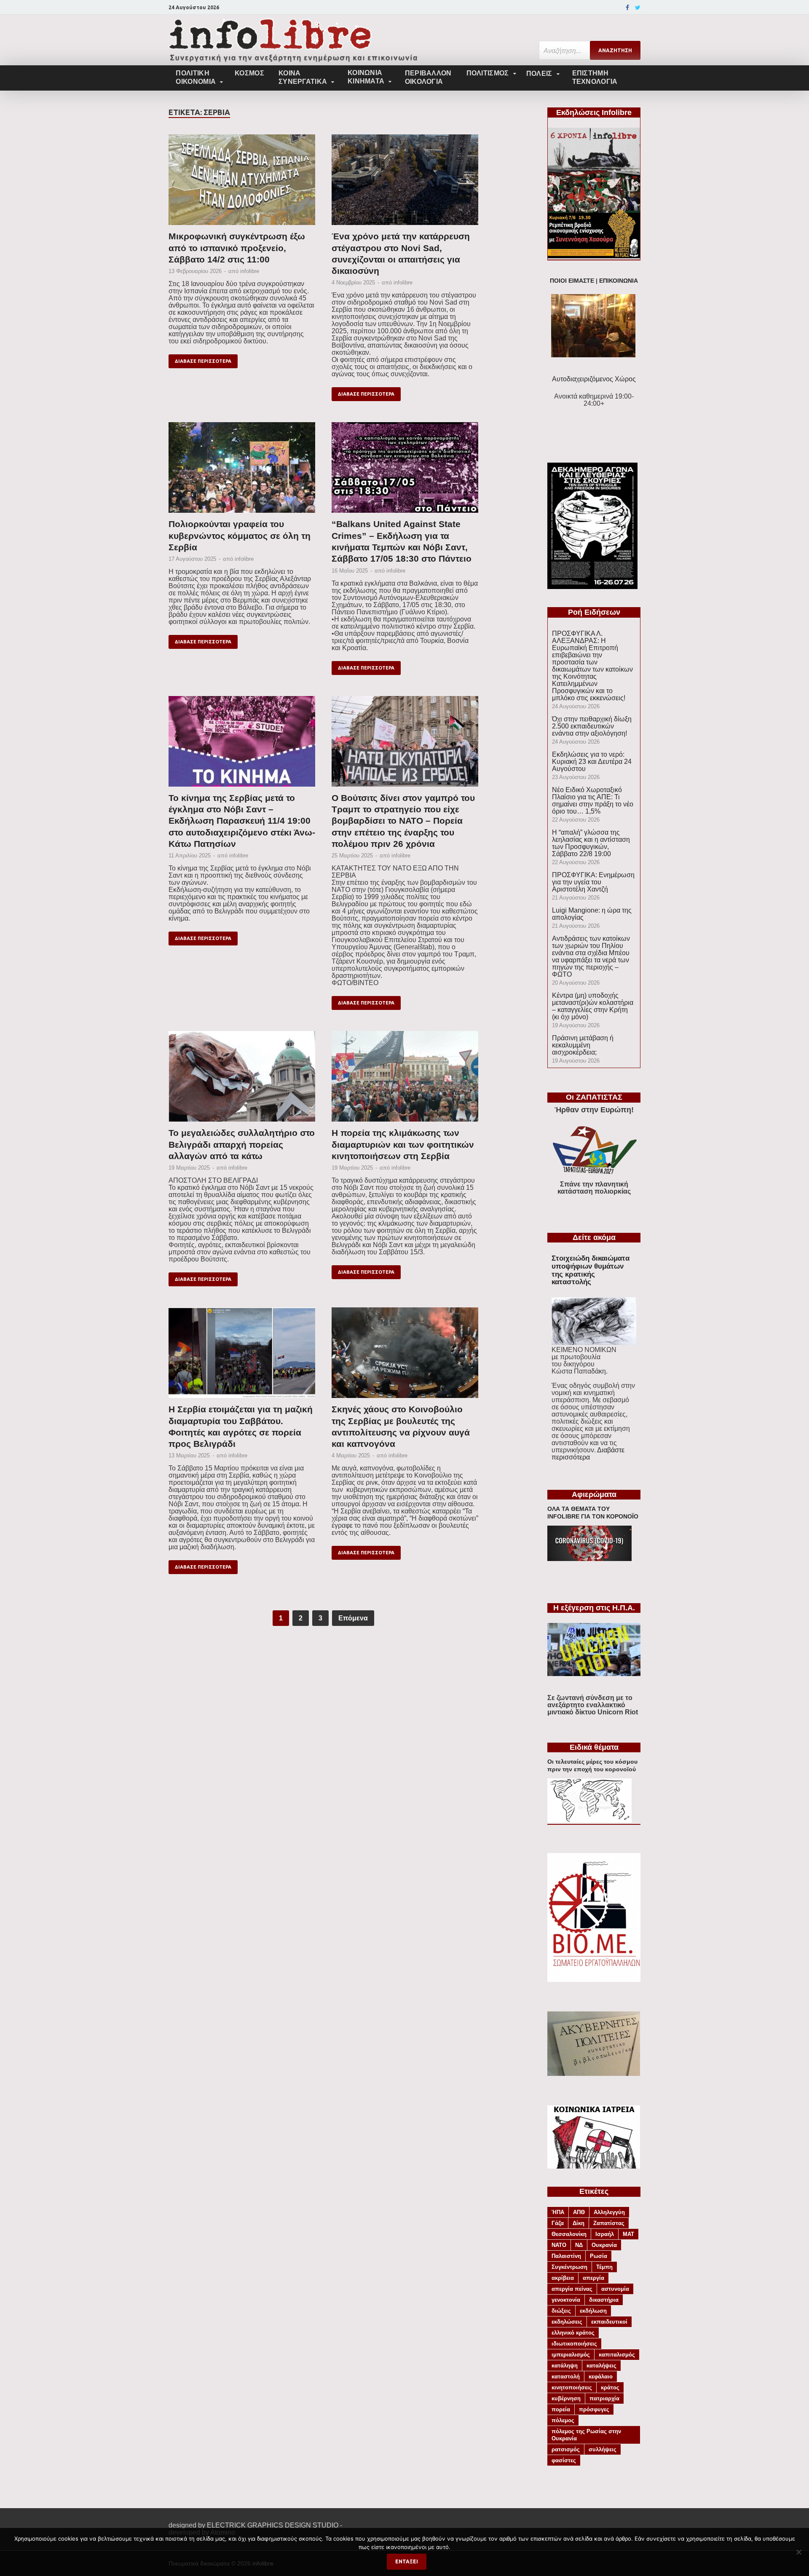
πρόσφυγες (594, 2409)
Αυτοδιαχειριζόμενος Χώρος (594, 379)
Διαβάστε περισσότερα (588, 1454)
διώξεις (561, 2311)
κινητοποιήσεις (572, 2387)
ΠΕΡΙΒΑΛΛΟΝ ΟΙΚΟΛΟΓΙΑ (428, 77)
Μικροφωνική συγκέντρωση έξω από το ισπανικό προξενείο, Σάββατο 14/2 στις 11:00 (237, 248)
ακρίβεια (563, 2278)
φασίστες (564, 2460)
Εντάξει (407, 2561)
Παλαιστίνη (566, 2256)
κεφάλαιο (601, 2377)
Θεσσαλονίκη (569, 2234)
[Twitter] (638, 8)
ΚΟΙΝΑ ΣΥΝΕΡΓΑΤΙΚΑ (303, 77)
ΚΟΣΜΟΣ (249, 73)
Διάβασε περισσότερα (203, 361)
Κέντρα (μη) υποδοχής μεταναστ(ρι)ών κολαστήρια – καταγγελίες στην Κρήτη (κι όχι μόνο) (593, 1006)
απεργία (593, 2278)
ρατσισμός (566, 2449)
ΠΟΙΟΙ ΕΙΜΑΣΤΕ (572, 281)
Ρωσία (599, 2256)
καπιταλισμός (617, 2355)
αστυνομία (615, 2289)
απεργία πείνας (572, 2289)
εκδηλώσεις (567, 2322)
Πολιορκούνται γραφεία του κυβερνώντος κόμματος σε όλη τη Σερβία (240, 536)
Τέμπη (604, 2267)
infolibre (250, 271)
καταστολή (566, 2377)
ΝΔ (579, 2245)
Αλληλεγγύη (609, 2212)
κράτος (610, 2387)
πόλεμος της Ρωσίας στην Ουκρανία (586, 2435)
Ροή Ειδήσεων (594, 612)
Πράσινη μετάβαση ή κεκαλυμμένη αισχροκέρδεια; (583, 1045)
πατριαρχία (604, 2398)
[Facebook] (627, 8)
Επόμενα (353, 1618)
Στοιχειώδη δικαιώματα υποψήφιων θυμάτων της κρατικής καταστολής (591, 1270)
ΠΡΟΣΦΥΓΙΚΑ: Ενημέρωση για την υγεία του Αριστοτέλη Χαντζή (593, 882)
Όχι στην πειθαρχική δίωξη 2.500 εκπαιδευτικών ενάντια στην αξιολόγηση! (592, 726)
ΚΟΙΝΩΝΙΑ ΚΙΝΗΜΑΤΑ (366, 77)
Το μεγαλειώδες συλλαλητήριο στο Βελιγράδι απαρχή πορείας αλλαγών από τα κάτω (242, 1144)
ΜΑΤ (628, 2234)
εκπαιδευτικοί (609, 2322)
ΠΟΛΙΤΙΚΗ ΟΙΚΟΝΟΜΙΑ (196, 77)
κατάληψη (565, 2366)
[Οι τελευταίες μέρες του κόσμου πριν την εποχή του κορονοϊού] (589, 1820)
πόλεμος (563, 2420)
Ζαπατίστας (609, 2223)
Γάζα (558, 2223)
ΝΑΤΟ (559, 2245)
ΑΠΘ (579, 2212)
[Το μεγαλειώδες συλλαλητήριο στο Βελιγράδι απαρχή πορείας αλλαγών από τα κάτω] (242, 1079)
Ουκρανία (604, 2245)
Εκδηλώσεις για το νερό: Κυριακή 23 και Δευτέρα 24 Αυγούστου (592, 762)
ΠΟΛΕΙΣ (539, 74)
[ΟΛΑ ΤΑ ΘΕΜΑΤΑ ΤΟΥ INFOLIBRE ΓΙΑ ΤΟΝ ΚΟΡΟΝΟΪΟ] (589, 1559)
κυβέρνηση (566, 2398)
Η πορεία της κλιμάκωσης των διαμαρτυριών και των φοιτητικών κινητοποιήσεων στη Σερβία (403, 1144)
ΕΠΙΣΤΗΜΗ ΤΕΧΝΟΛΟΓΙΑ (595, 77)
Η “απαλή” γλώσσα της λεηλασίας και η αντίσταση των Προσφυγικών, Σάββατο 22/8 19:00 (591, 843)
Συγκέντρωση (569, 2267)
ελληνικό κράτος (573, 2333)
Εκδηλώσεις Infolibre (594, 112)
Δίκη (579, 2223)
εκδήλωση (593, 2311)
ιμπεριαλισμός (571, 2355)
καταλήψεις (601, 2366)
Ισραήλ (605, 2234)
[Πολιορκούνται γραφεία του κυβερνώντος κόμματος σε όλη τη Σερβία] (242, 470)
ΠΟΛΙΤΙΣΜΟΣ (488, 73)
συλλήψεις (603, 2449)
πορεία (561, 2409)
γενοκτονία (566, 2300)
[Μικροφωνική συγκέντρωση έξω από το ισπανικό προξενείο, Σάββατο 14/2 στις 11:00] (242, 182)
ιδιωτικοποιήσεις (574, 2344)
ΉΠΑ (558, 2212)
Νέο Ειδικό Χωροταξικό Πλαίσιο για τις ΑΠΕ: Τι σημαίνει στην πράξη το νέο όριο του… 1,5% (593, 801)
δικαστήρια (604, 2300)
